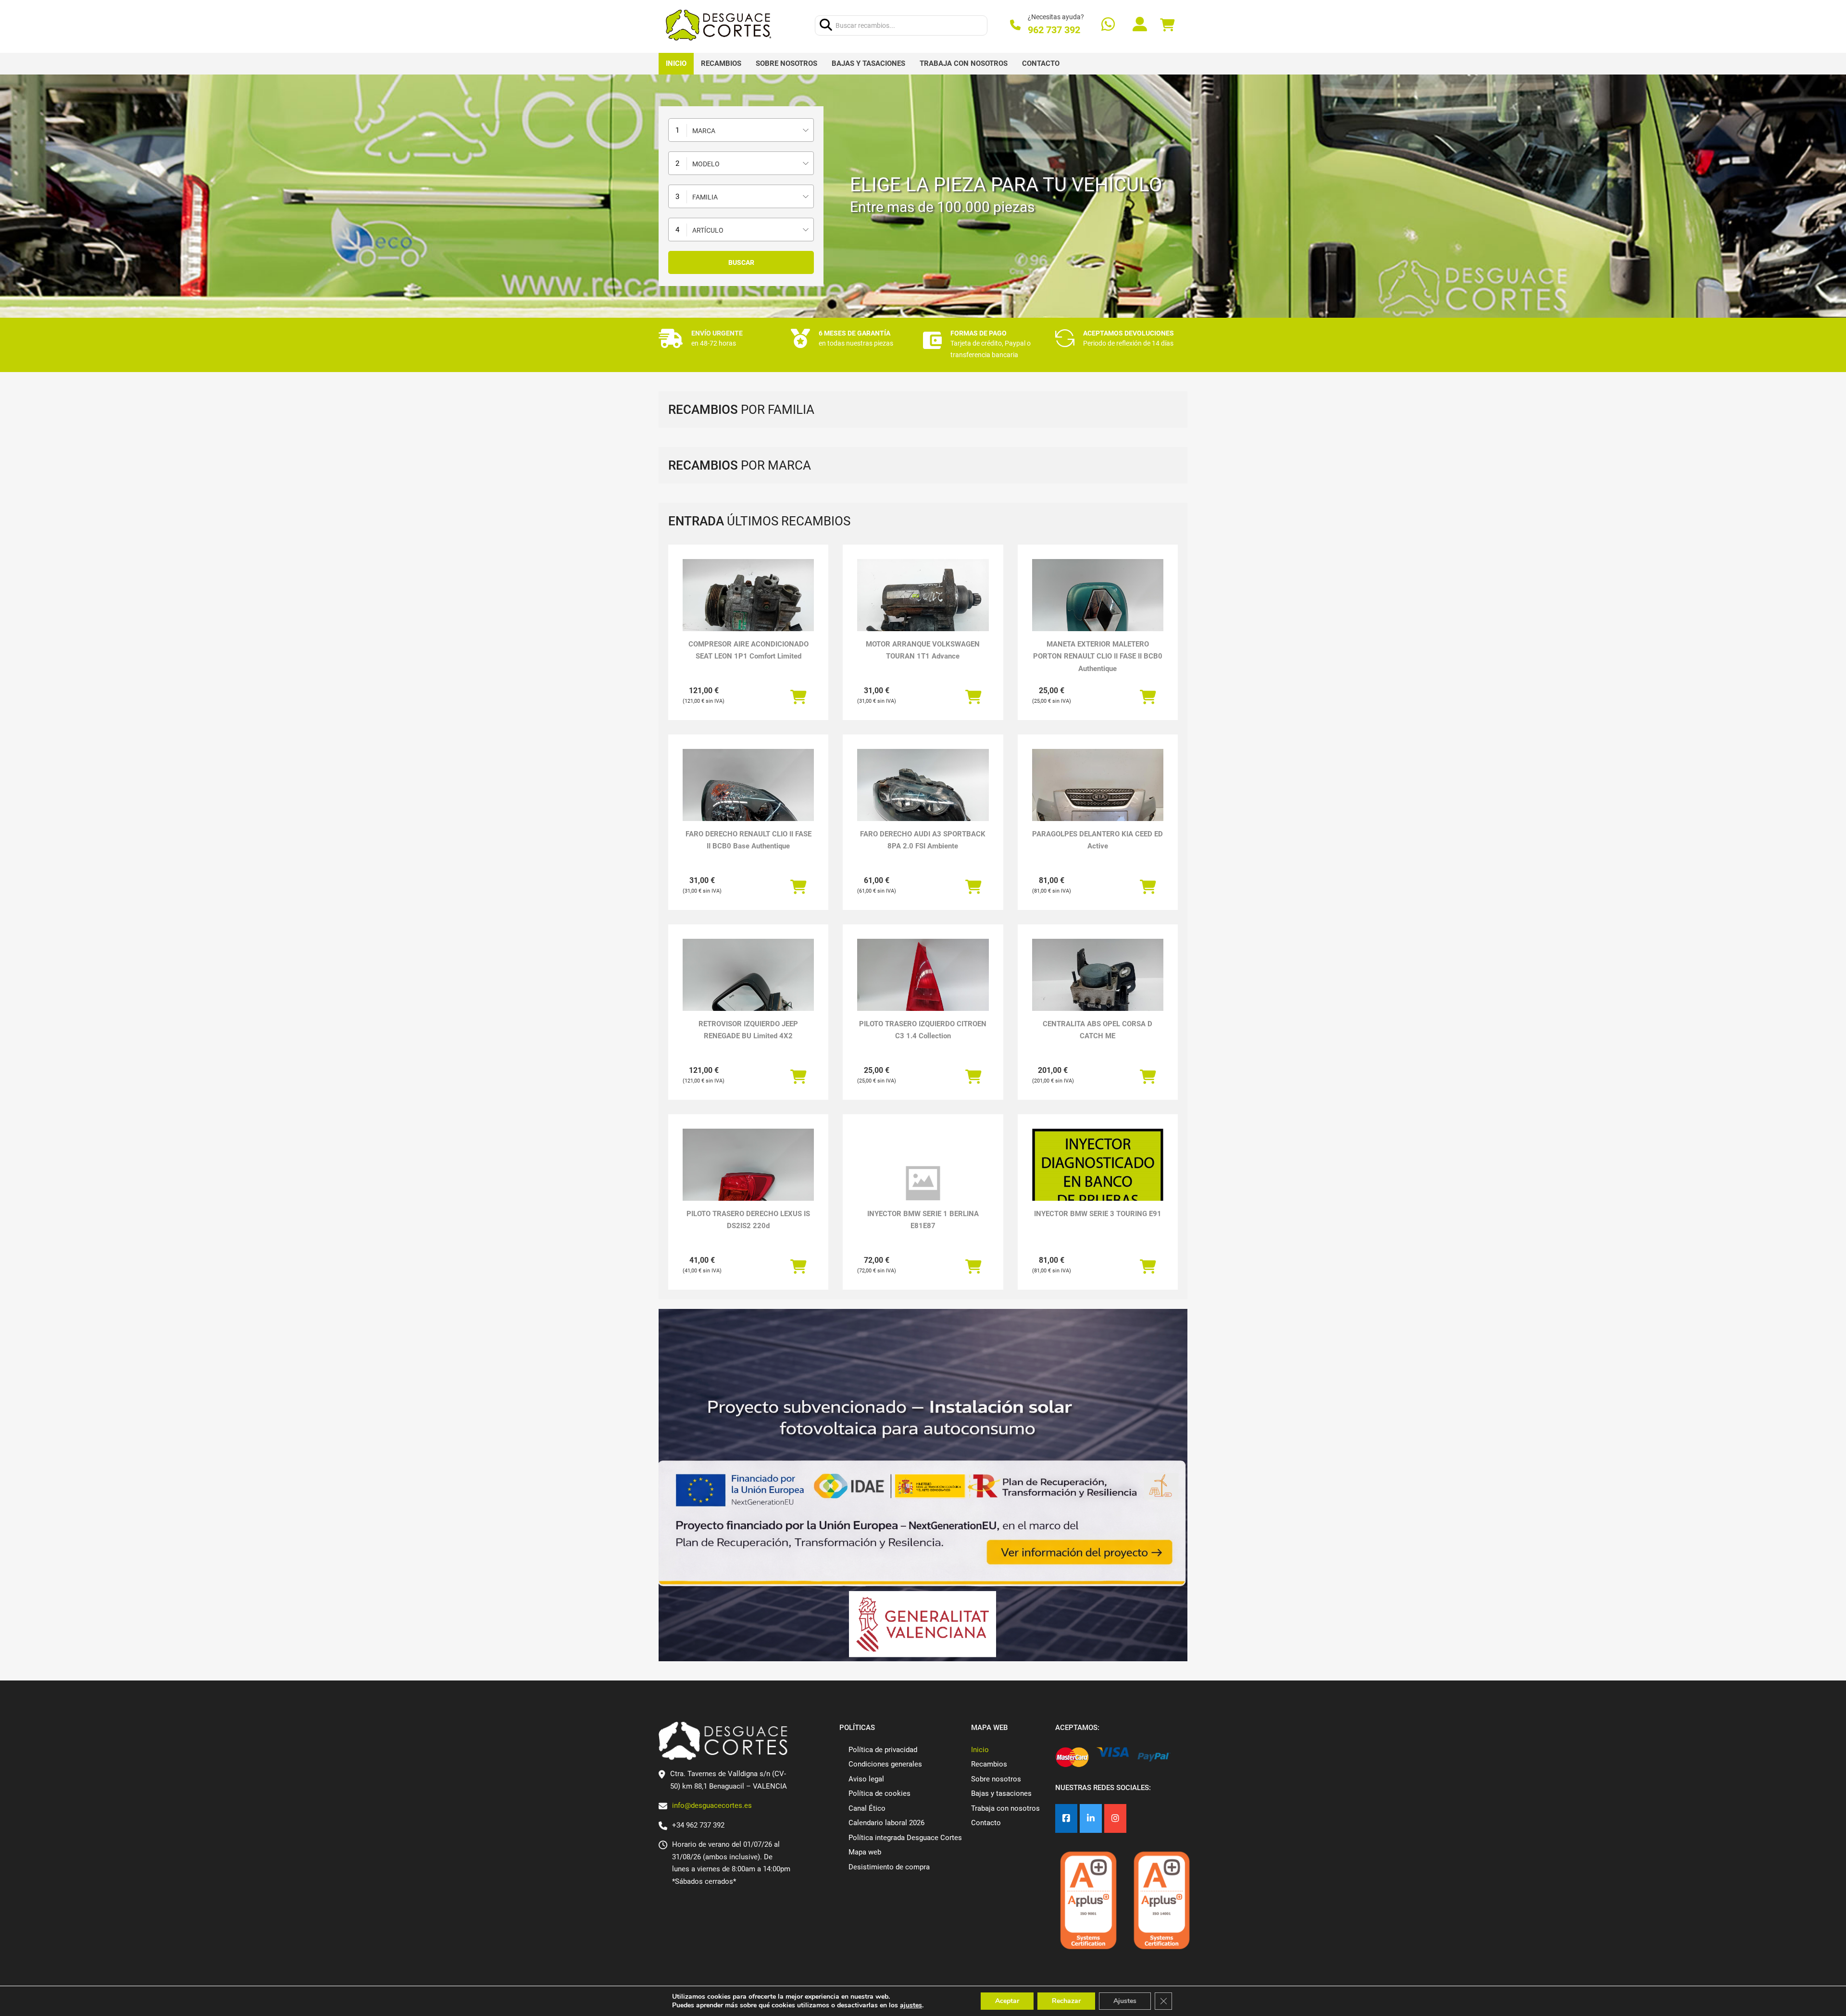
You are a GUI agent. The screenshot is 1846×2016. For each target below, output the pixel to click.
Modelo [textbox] (706, 164)
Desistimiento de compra (889, 1867)
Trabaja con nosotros (964, 63)
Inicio (676, 63)
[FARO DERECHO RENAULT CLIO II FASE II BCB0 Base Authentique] (748, 798)
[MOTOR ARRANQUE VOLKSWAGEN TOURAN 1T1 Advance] (923, 608)
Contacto (1041, 63)
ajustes (911, 2005)
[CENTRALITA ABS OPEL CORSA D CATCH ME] (1098, 988)
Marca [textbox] (704, 131)
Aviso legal (866, 1779)
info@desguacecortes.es (712, 1805)
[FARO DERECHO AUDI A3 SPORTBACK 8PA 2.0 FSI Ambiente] (923, 798)
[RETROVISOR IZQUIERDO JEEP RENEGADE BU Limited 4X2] (748, 988)
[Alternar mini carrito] (1167, 25)
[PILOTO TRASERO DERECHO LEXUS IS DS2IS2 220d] (748, 1178)
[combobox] (741, 130)
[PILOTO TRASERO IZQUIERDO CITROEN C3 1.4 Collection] (923, 988)
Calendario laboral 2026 (886, 1823)
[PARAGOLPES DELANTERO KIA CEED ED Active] (1098, 798)
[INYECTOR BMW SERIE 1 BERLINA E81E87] (923, 1183)
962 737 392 (1054, 30)
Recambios (721, 63)
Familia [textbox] (705, 197)
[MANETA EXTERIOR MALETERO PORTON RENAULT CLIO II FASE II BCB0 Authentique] (1098, 608)
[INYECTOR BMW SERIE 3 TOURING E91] (1098, 1192)
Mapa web (865, 1852)
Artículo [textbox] (708, 230)
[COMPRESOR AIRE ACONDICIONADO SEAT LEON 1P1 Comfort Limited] (748, 608)
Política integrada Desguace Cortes (905, 1838)
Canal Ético (867, 1808)
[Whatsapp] (1108, 25)
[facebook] (1066, 1819)
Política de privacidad (883, 1750)
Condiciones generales (885, 1764)
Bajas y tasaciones (868, 63)
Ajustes (1125, 2001)
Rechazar (1066, 2001)
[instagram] (1115, 1819)
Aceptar (1007, 2001)
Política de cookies (879, 1793)
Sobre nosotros (786, 63)
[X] (1091, 1819)
